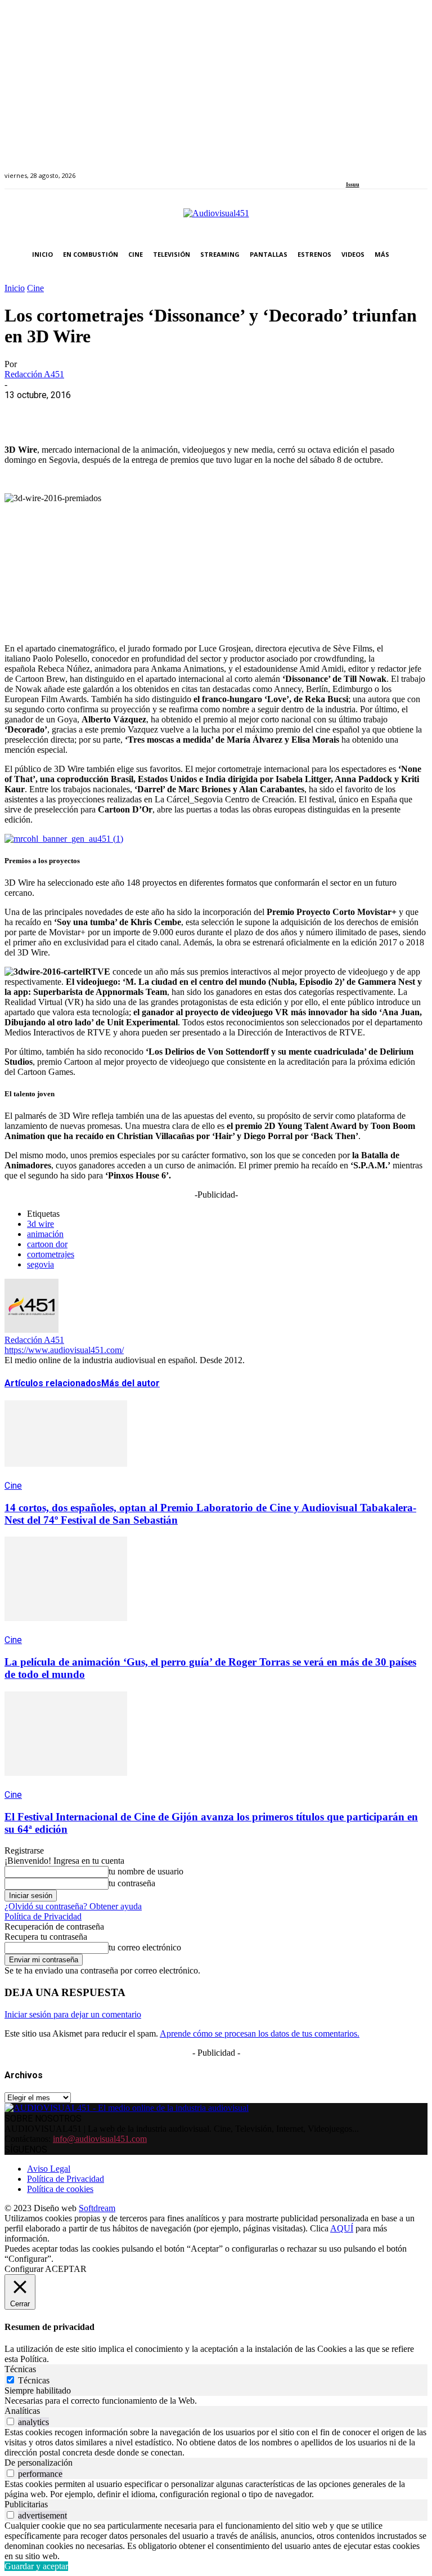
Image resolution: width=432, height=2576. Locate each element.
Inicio (15, 288)
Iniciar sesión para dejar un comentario (73, 2014)
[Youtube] (401, 169)
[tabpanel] (216, 2401)
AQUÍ (342, 2228)
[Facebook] (350, 169)
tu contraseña (132, 1883)
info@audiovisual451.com (100, 2139)
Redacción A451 (34, 374)
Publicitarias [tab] (26, 2504)
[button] (417, 255)
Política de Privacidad (43, 1916)
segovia (40, 1264)
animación (45, 1234)
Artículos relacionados (53, 1383)
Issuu (353, 184)
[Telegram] (225, 412)
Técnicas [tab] (20, 2369)
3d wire (40, 1224)
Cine (35, 288)
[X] (64, 412)
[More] (266, 412)
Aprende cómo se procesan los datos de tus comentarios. (260, 2033)
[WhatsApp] (104, 412)
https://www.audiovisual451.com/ (64, 1350)
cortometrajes (51, 1254)
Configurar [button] (24, 2269)
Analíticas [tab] (22, 2411)
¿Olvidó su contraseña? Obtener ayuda (73, 1906)
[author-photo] (31, 1330)
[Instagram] (362, 169)
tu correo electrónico (145, 1947)
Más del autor (130, 1383)
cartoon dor (47, 1244)
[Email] (185, 412)
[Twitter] (388, 169)
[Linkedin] (375, 169)
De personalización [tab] (39, 2463)
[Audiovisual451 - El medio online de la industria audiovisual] (216, 219)
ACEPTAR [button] (66, 2269)
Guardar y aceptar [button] (36, 2566)
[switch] (10, 2421)
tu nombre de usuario (146, 1871)
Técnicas (34, 2380)
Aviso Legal (49, 2169)
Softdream (97, 2208)
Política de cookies (60, 2189)
